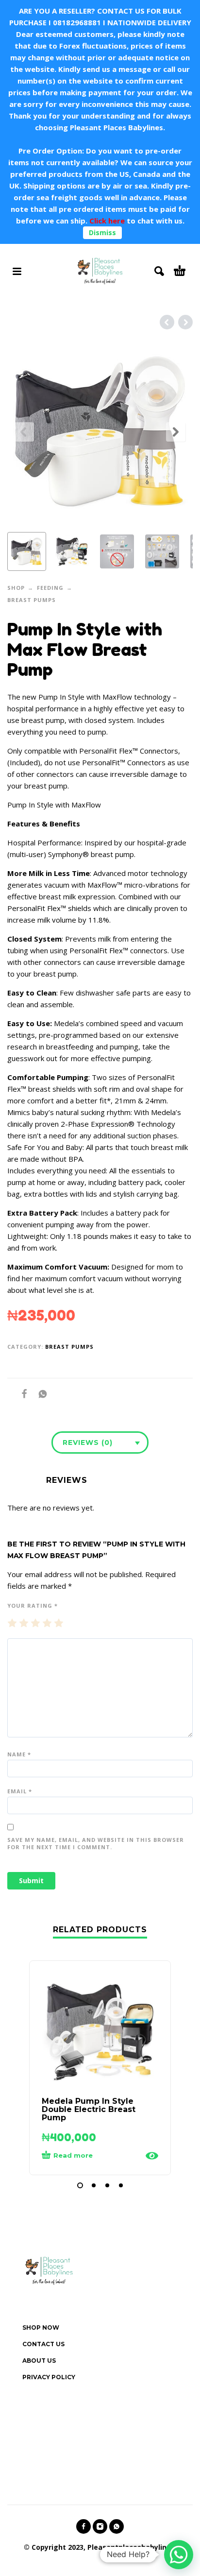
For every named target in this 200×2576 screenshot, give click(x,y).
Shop (16, 588)
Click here (106, 221)
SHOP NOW (41, 2327)
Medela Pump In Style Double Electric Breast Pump (89, 2109)
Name (19, 1754)
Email (20, 1791)
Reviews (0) (88, 1443)
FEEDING (50, 588)
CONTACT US (43, 2344)
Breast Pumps (32, 600)
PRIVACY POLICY (49, 2377)
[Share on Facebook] (21, 1394)
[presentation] (24, 432)
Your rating (33, 1606)
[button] (80, 2185)
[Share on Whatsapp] (40, 1394)
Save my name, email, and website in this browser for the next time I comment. (96, 1843)
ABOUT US (39, 2361)
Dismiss (102, 232)
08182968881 (77, 22)
